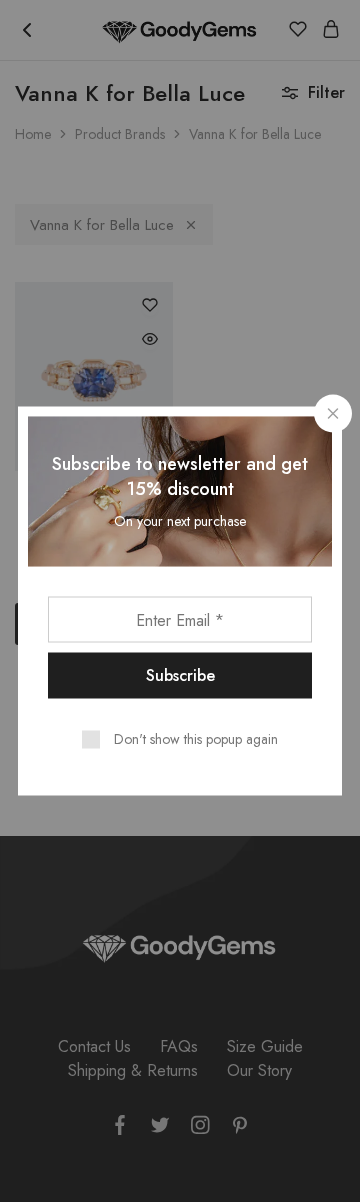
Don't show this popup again (196, 739)
